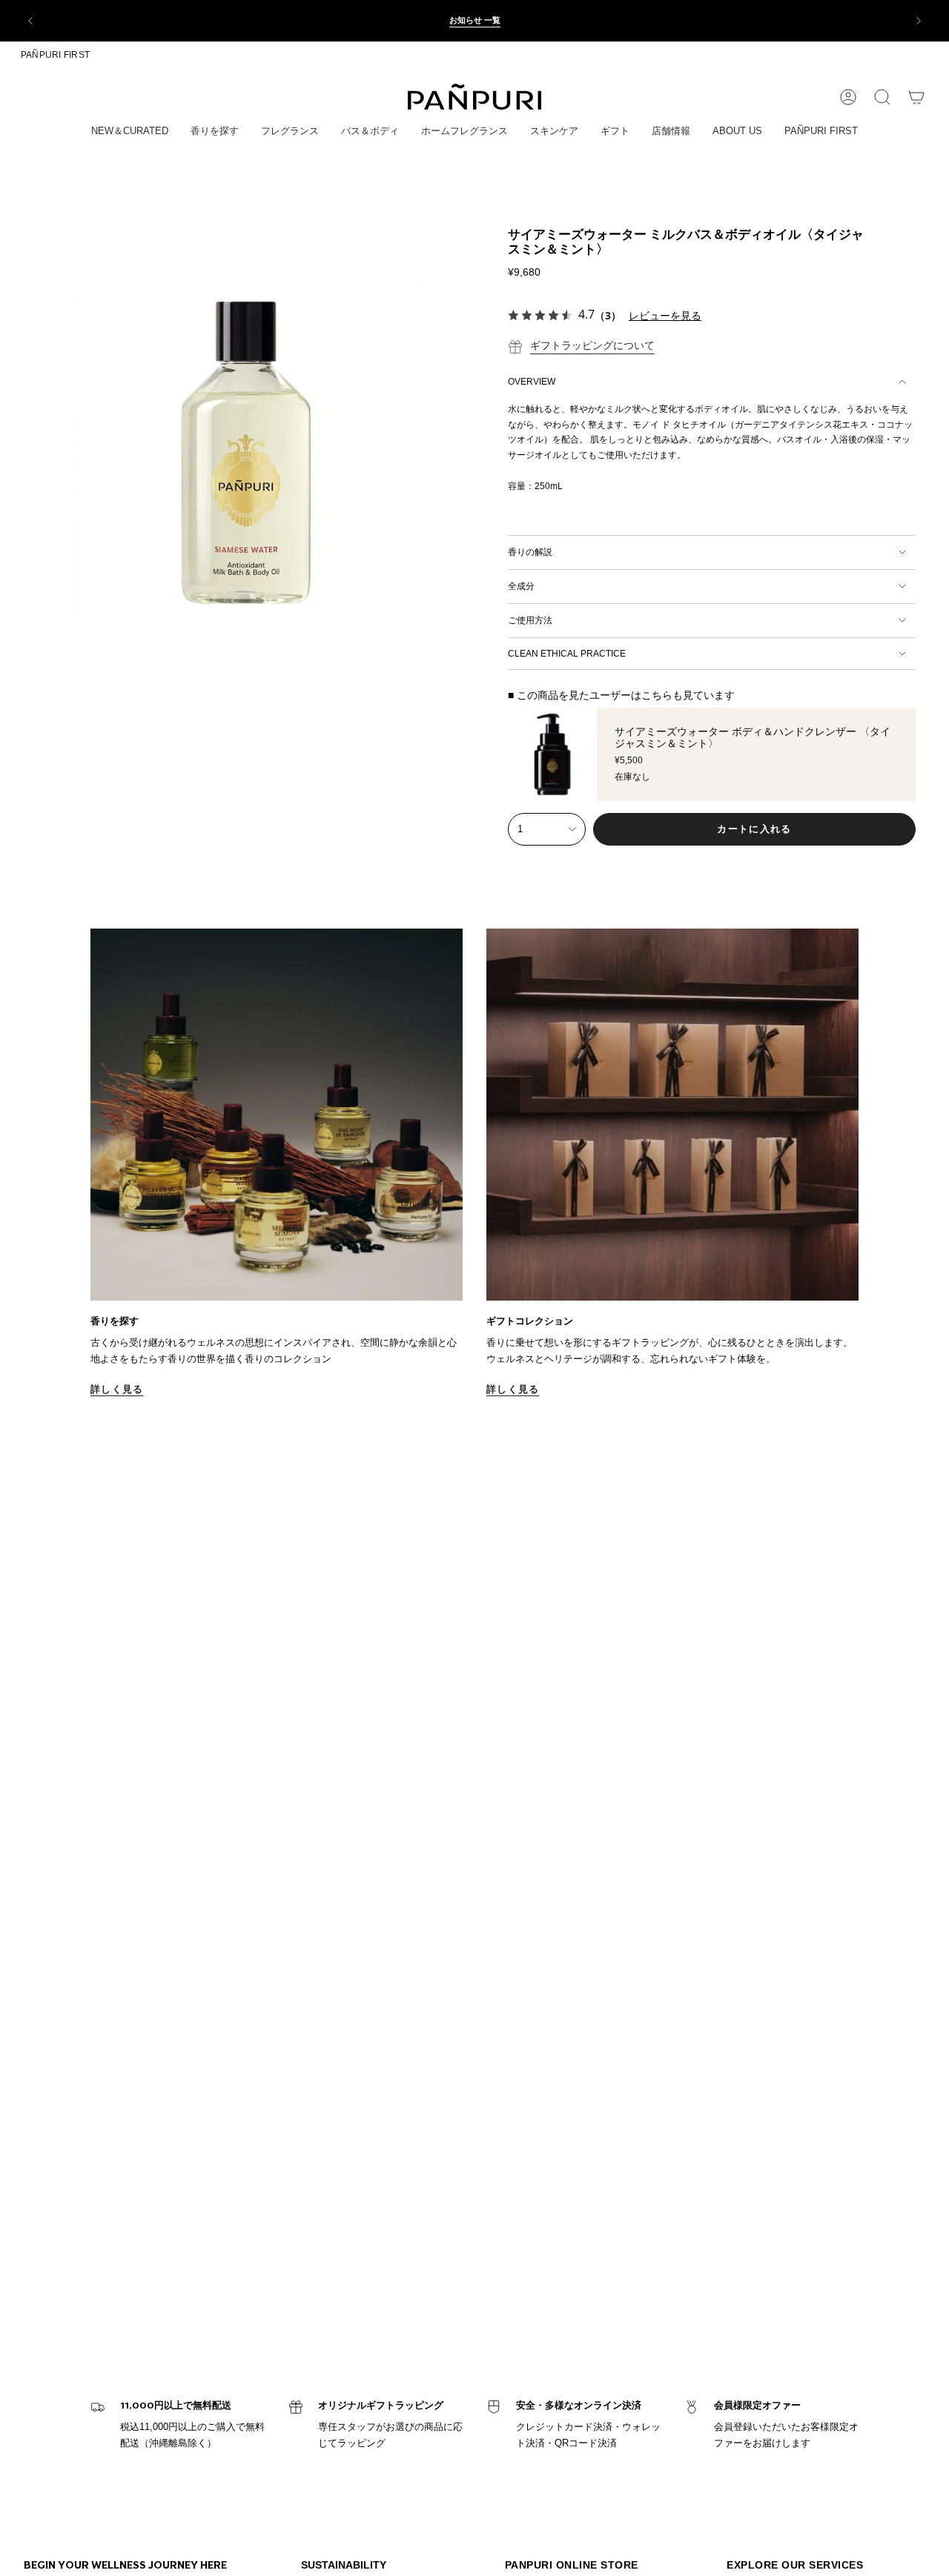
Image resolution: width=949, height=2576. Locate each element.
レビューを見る (665, 315)
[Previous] (30, 21)
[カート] (916, 97)
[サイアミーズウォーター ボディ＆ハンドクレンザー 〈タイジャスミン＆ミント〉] (552, 755)
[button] (130, 132)
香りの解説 (530, 552)
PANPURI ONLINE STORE (572, 2565)
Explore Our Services (795, 2565)
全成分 (521, 586)
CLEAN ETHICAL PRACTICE (567, 654)
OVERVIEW (532, 382)
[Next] (919, 21)
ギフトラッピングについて (592, 345)
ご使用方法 (530, 620)
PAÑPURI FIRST (55, 55)
